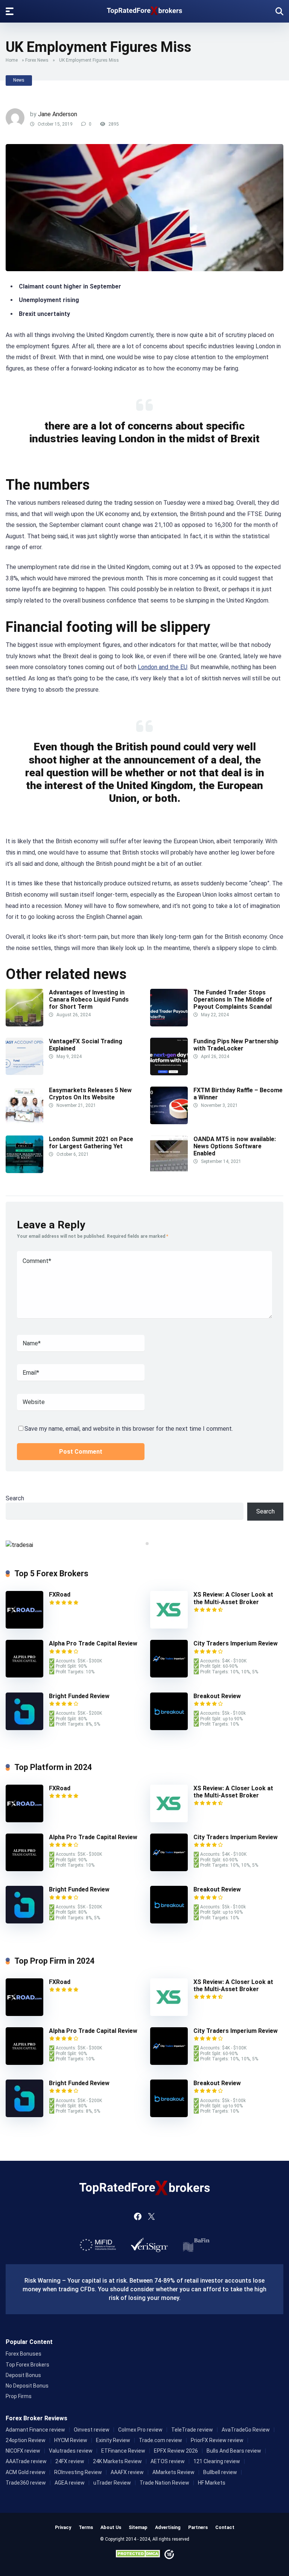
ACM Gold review (26, 2472)
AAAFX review (127, 2472)
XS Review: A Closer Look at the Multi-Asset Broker (233, 1598)
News (19, 80)
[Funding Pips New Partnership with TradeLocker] (169, 1073)
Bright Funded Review (79, 1696)
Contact (225, 2527)
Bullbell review (220, 2472)
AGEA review (70, 2483)
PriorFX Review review (217, 2440)
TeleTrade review (192, 2430)
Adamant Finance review (35, 2430)
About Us (111, 2527)
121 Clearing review (217, 2461)
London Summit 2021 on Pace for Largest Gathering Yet (91, 1143)
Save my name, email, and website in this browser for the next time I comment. (129, 1429)
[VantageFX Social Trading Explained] (24, 1073)
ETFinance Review (123, 2451)
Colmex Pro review (140, 2430)
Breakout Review (217, 1696)
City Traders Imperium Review (236, 1643)
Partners (198, 2527)
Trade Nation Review (164, 2483)
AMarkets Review (173, 2472)
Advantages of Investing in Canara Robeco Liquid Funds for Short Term (89, 1000)
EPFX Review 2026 (176, 2451)
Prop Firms (19, 2396)
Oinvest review (92, 2430)
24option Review (26, 2440)
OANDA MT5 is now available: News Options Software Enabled (235, 1146)
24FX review (70, 2461)
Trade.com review (160, 2440)
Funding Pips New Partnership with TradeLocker (236, 1045)
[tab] (142, 1544)
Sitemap (138, 2527)
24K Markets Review (117, 2461)
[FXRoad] (24, 1627)
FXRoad (60, 1595)
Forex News (37, 60)
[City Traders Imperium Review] (169, 1675)
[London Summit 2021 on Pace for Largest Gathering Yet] (24, 1171)
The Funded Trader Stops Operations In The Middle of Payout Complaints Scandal (233, 1000)
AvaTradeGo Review (246, 2430)
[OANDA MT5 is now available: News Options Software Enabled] (169, 1171)
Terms (86, 2527)
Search (15, 1498)
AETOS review (168, 2461)
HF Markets (212, 2483)
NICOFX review (23, 2451)
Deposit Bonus (23, 2375)
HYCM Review (71, 2440)
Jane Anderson (58, 114)
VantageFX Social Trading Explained (86, 1045)
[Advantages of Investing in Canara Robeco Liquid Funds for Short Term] (24, 1024)
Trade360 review (26, 2483)
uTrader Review (112, 2483)
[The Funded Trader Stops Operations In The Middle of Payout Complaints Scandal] (169, 1024)
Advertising (168, 2527)
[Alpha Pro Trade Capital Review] (24, 1675)
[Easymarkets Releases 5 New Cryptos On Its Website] (24, 1122)
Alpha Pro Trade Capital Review (93, 1643)
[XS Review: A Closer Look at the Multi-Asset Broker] (169, 1627)
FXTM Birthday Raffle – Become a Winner (238, 1094)
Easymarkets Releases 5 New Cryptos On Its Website (90, 1094)
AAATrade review (26, 2461)
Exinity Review (113, 2440)
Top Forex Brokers (27, 2365)
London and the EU (163, 667)
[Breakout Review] (169, 1728)
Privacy (63, 2527)
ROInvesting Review (78, 2472)
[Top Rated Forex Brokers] (144, 9)
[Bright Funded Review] (24, 1728)
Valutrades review (71, 2451)
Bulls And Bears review (234, 2451)
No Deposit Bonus (27, 2386)
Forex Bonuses (24, 2354)
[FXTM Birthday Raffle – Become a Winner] (169, 1122)
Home (12, 60)
